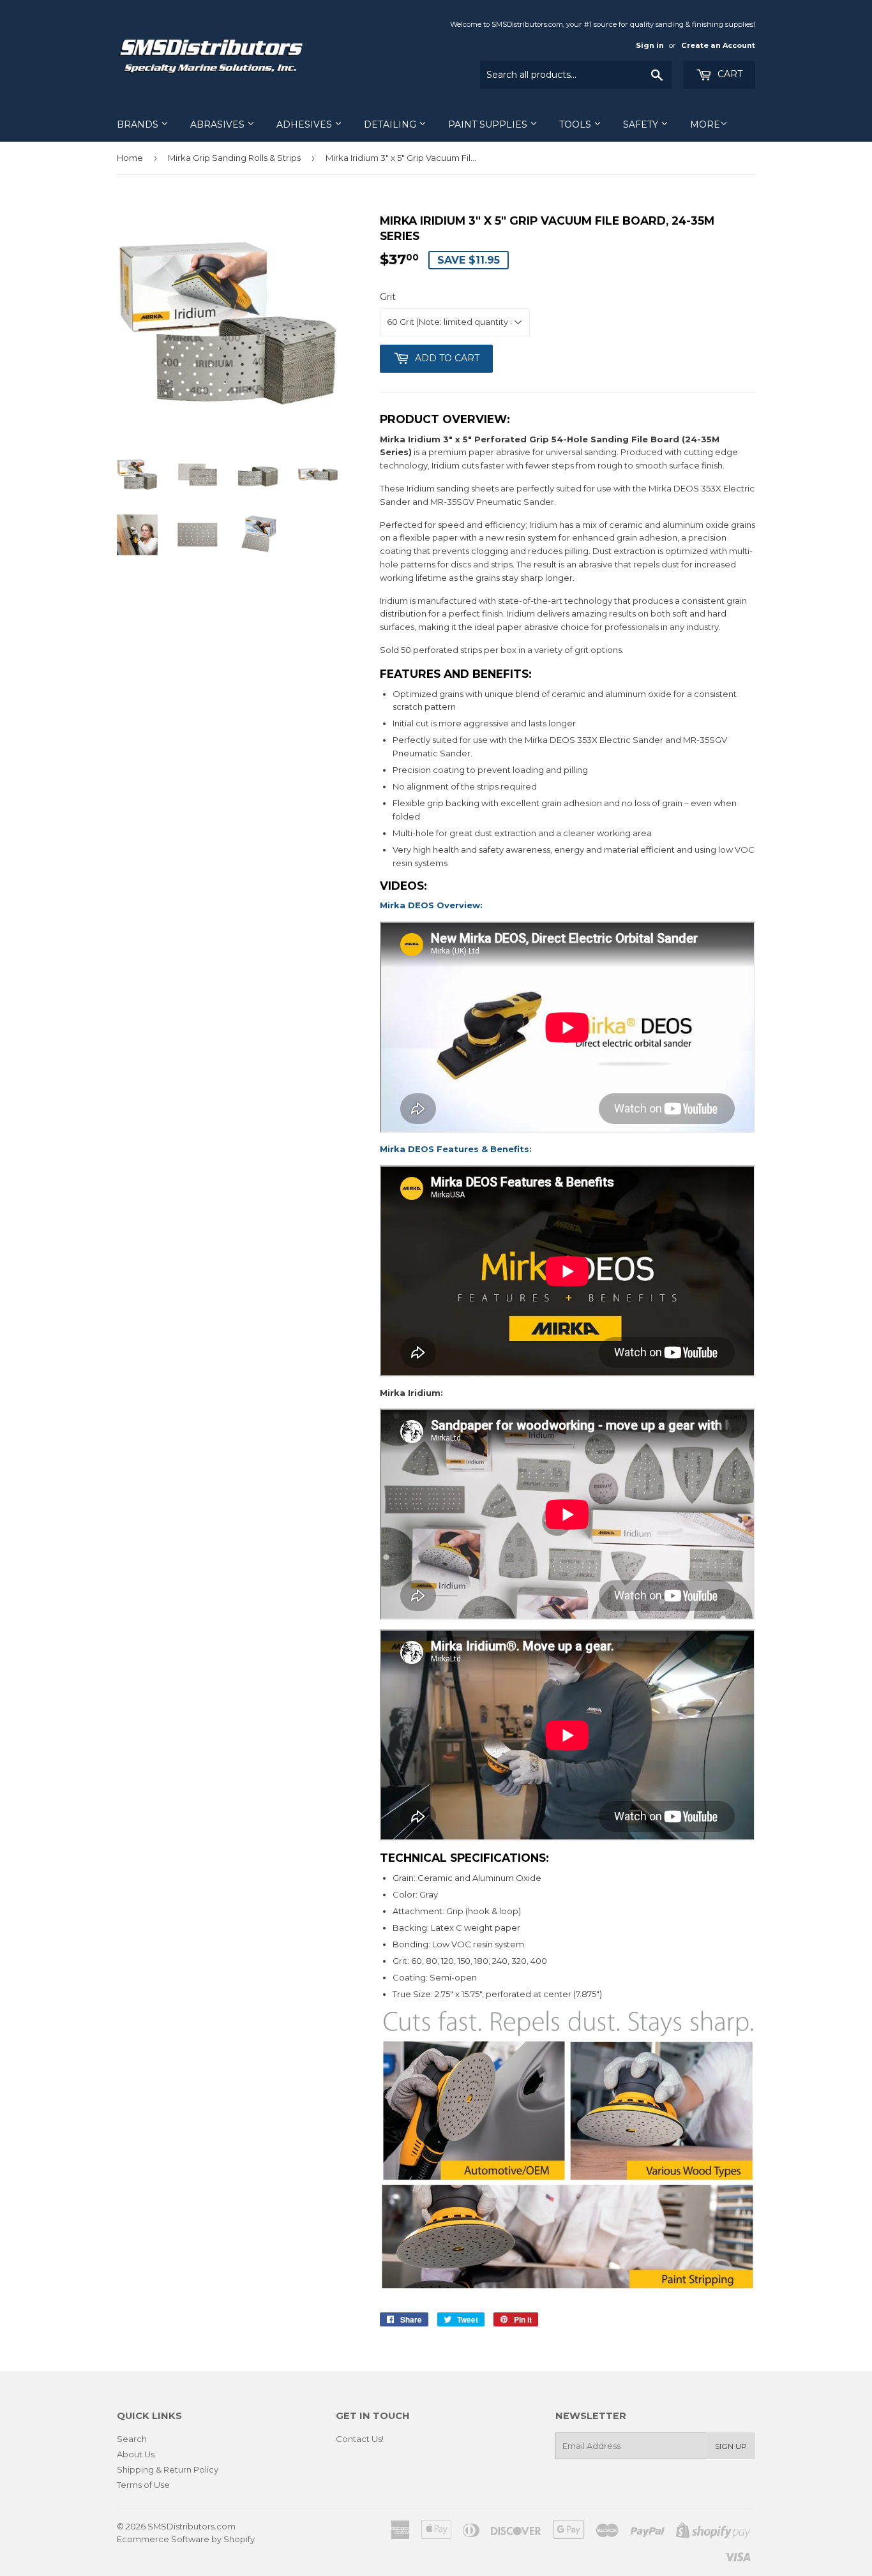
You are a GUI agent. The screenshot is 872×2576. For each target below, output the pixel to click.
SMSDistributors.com (192, 2526)
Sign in (650, 45)
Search (132, 2439)
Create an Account (718, 45)
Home (130, 158)
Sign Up (731, 2446)
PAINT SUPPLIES (489, 124)
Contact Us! (360, 2439)
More (705, 124)
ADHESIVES (305, 124)
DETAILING (391, 124)
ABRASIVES (219, 124)
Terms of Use (143, 2485)
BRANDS (139, 124)
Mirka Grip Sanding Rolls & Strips (234, 158)
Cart (729, 74)
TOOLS (576, 124)
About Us (136, 2454)
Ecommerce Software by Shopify (186, 2539)
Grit (388, 297)
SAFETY (642, 124)
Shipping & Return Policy (168, 2469)
